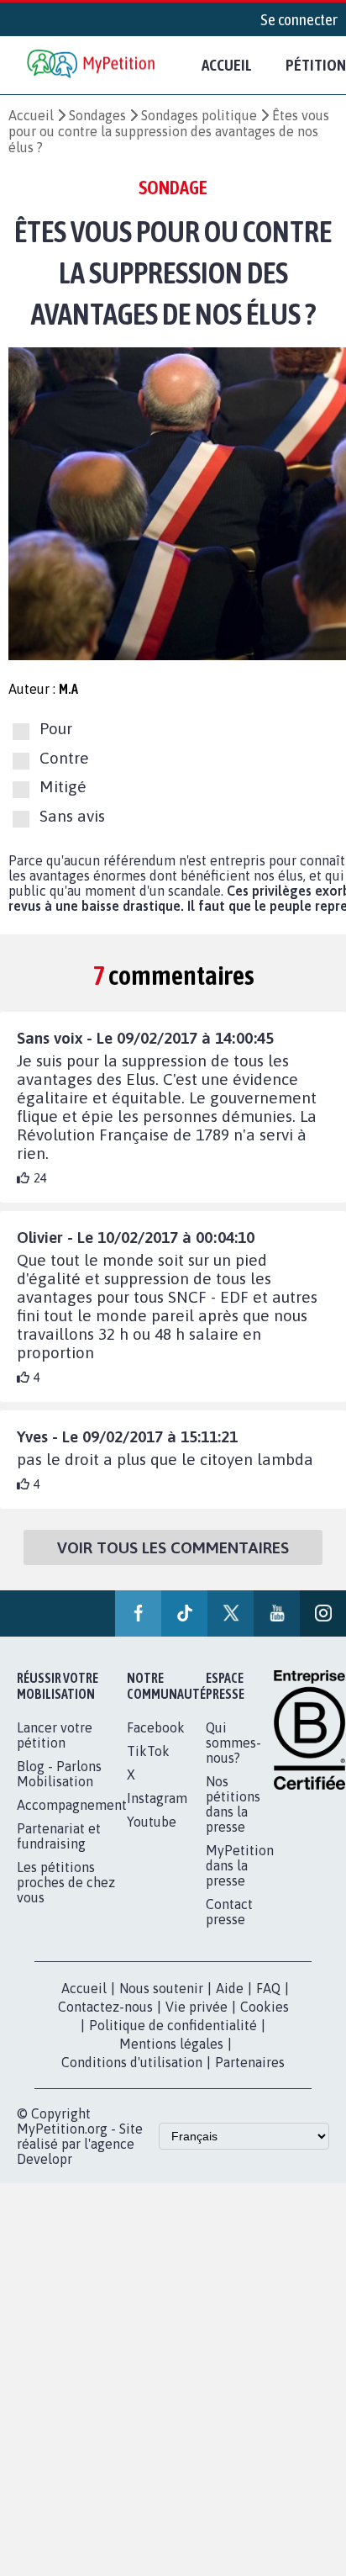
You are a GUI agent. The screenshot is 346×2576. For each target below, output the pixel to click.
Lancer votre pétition (55, 1735)
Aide (230, 1988)
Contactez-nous (105, 2007)
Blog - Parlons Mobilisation (59, 1774)
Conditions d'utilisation (132, 2062)
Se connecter (299, 19)
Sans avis (72, 816)
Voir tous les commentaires (173, 1547)
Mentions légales (171, 2044)
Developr (45, 2159)
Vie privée (197, 2007)
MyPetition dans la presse (240, 1865)
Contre (64, 758)
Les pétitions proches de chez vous (66, 1882)
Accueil (227, 65)
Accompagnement (72, 1805)
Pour (56, 729)
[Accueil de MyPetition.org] (92, 65)
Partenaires (250, 2062)
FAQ (268, 1988)
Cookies (265, 2007)
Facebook (156, 1727)
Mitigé (63, 787)
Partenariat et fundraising (59, 1836)
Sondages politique (199, 115)
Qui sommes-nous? (233, 1743)
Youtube (152, 1822)
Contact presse (229, 1912)
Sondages (97, 115)
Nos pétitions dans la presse (233, 1804)
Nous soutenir (161, 1988)
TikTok (148, 1751)
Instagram (157, 1798)
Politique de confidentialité (173, 2025)
